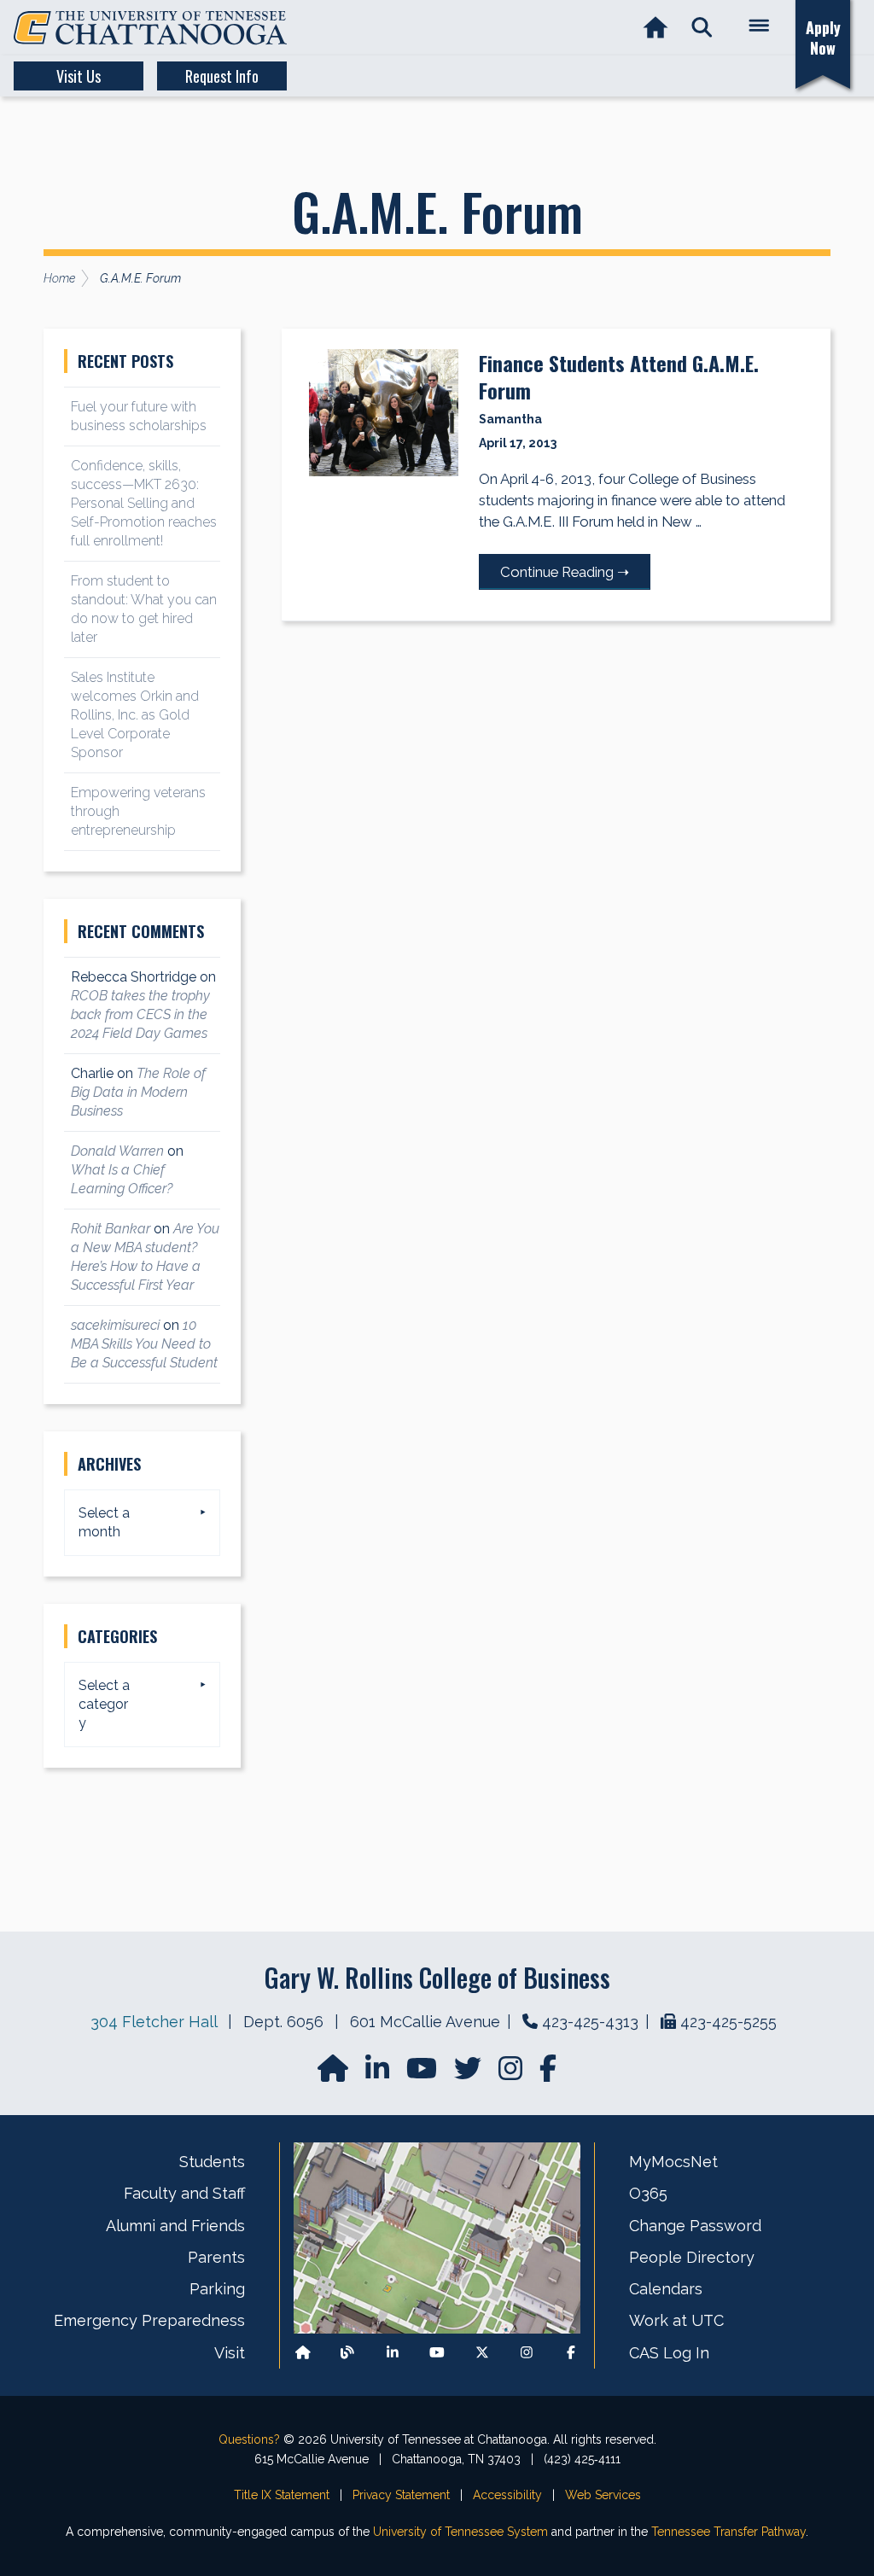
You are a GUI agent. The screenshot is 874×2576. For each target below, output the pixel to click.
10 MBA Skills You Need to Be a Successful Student (144, 1344)
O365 (648, 2193)
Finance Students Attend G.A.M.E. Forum (619, 376)
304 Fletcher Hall (154, 2022)
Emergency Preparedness (149, 2320)
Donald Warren (117, 1151)
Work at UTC (676, 2320)
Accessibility (507, 2495)
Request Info (222, 76)
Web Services (603, 2495)
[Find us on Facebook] (571, 2353)
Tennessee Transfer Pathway (728, 2532)
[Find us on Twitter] (469, 2074)
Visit (230, 2353)
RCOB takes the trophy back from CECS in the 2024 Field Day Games (140, 1014)
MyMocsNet (673, 2162)
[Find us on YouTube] (423, 2074)
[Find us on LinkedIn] (379, 2074)
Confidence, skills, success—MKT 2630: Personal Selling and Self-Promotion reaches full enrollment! (144, 503)
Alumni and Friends (175, 2226)
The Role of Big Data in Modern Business (138, 1092)
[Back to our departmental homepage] (303, 2353)
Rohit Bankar (111, 1229)
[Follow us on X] (482, 2353)
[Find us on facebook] (548, 2074)
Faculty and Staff (184, 2193)
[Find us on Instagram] (512, 2074)
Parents (216, 2257)
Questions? (249, 2439)
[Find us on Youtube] (437, 2353)
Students (212, 2162)
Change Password (695, 2226)
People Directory (692, 2257)
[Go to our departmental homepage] (335, 2074)
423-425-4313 (590, 2022)
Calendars (666, 2289)
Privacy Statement (401, 2495)
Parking (217, 2289)
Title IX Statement (282, 2495)
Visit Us (79, 76)
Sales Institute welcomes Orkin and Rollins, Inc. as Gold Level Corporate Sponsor (135, 715)
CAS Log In (669, 2353)
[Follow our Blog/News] (347, 2353)
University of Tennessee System (460, 2532)
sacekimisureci (115, 1325)
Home (59, 278)
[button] (702, 28)
